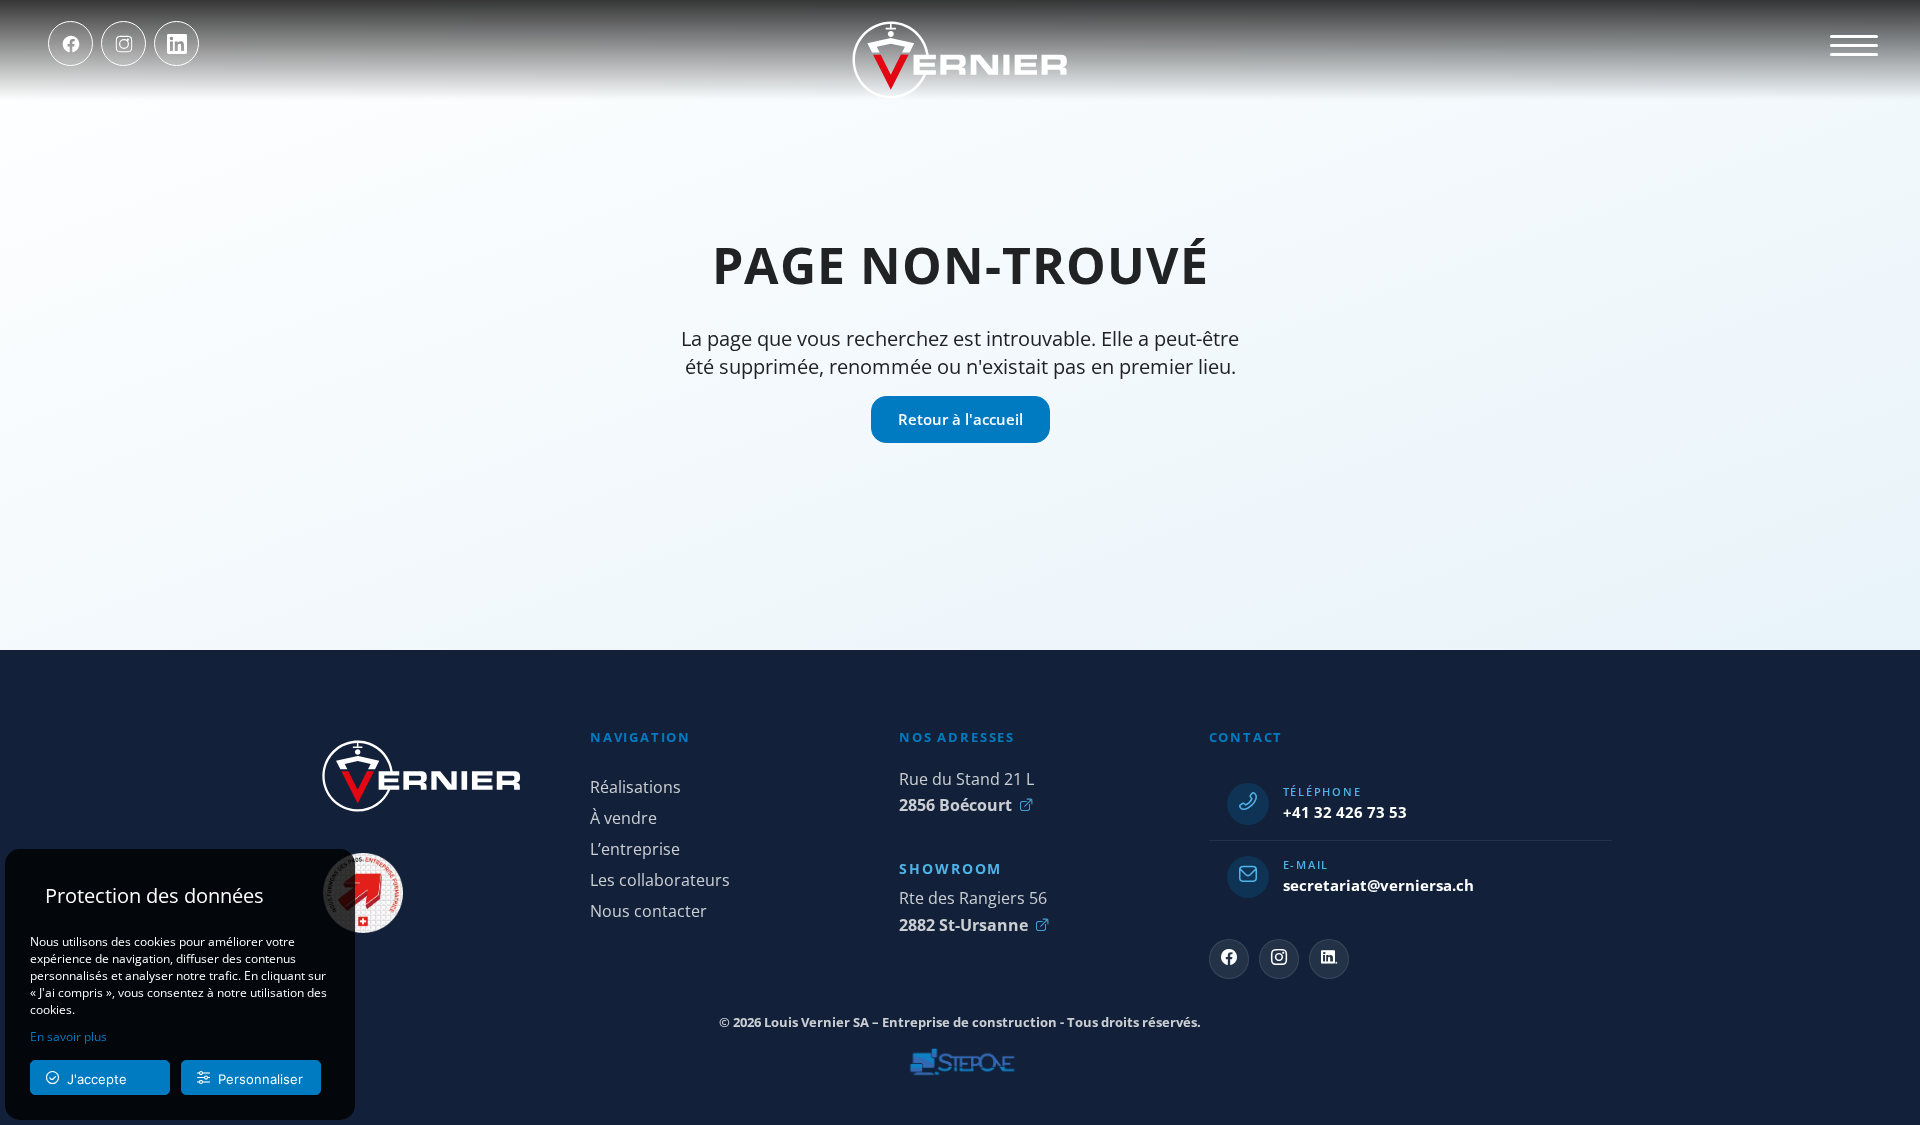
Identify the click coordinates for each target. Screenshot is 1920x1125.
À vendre (623, 818)
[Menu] (1854, 45)
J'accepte (93, 1079)
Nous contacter (648, 911)
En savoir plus (68, 1036)
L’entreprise (635, 849)
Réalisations (635, 787)
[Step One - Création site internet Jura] (960, 1062)
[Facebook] (70, 43)
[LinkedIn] (176, 43)
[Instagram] (123, 43)
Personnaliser (256, 1079)
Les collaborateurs (660, 880)
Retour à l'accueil (960, 419)
